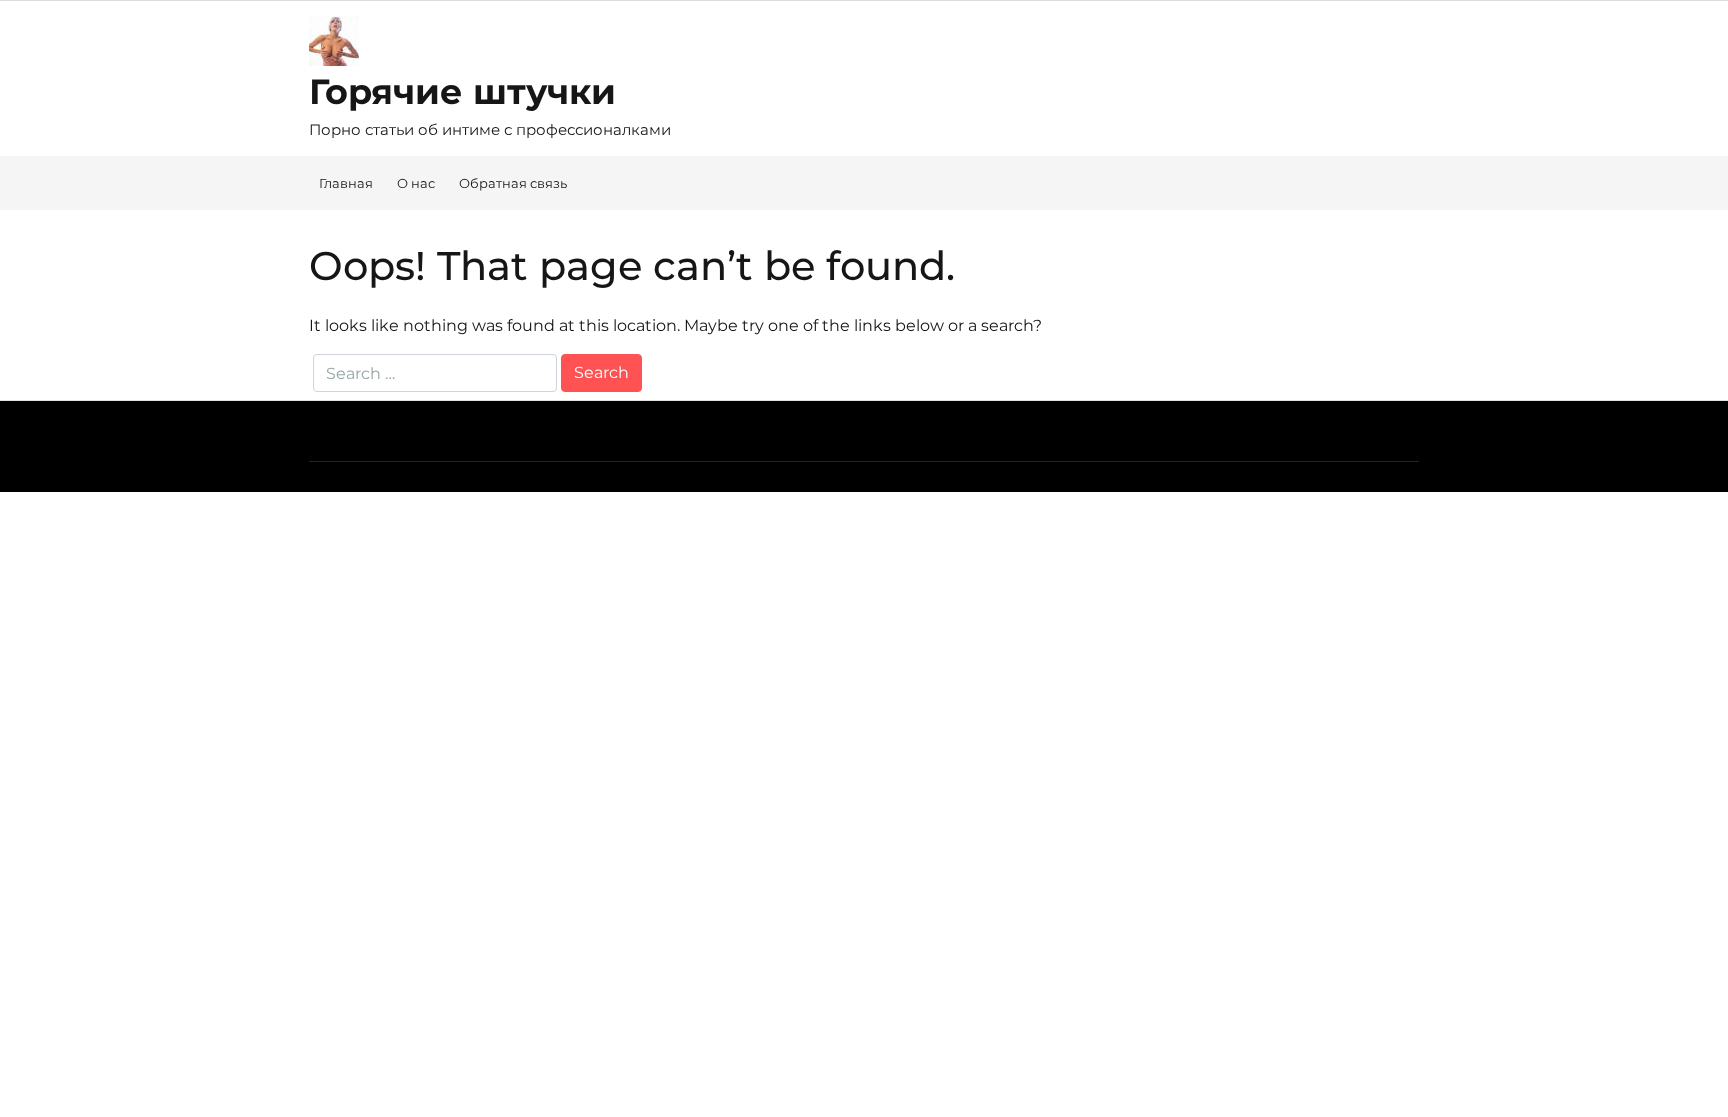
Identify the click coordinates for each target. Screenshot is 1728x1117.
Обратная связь (513, 183)
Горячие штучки (462, 91)
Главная (346, 183)
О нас (416, 183)
